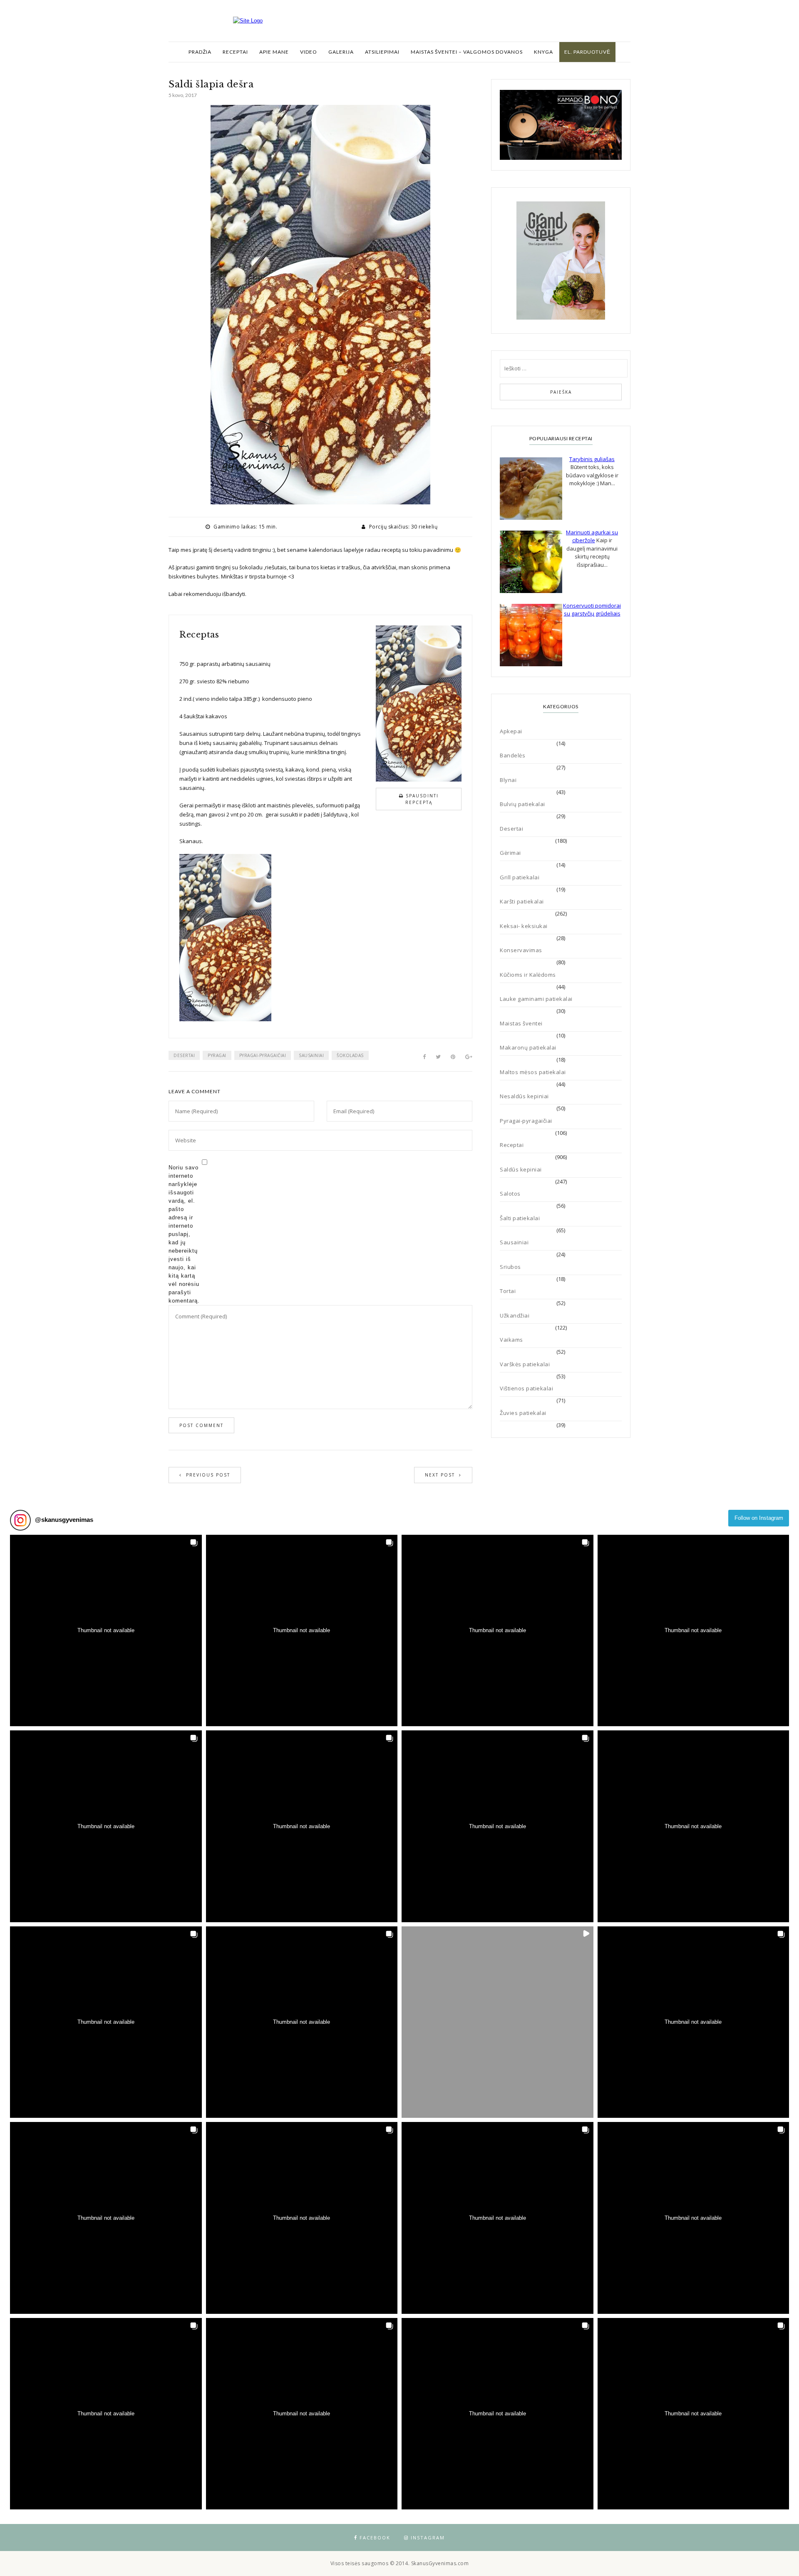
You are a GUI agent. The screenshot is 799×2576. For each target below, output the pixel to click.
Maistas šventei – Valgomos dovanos (467, 52)
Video (309, 52)
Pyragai (217, 1055)
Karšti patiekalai (522, 901)
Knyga (543, 52)
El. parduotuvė (587, 52)
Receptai (235, 52)
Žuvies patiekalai (523, 1413)
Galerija (341, 52)
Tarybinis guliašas (592, 459)
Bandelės (512, 755)
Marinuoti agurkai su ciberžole (592, 536)
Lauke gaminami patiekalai (536, 999)
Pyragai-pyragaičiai (263, 1055)
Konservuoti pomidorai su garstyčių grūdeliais (592, 610)
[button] (106, 1631)
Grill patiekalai (520, 877)
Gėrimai (510, 853)
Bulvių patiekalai (522, 804)
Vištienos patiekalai (526, 1388)
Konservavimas (521, 950)
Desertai (184, 1055)
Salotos (510, 1194)
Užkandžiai (515, 1315)
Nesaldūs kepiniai (524, 1096)
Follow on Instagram (759, 1518)
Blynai (508, 780)
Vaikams (511, 1340)
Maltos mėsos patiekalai (533, 1072)
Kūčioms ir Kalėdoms (528, 975)
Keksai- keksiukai (524, 926)
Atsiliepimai (382, 52)
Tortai (508, 1291)
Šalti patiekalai (520, 1218)
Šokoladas (350, 1055)
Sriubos (510, 1267)
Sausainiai (311, 1055)
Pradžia (200, 52)
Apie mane (274, 52)
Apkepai (511, 731)
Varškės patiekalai (525, 1364)
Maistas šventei (521, 1023)
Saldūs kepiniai (521, 1169)
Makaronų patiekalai (528, 1047)
